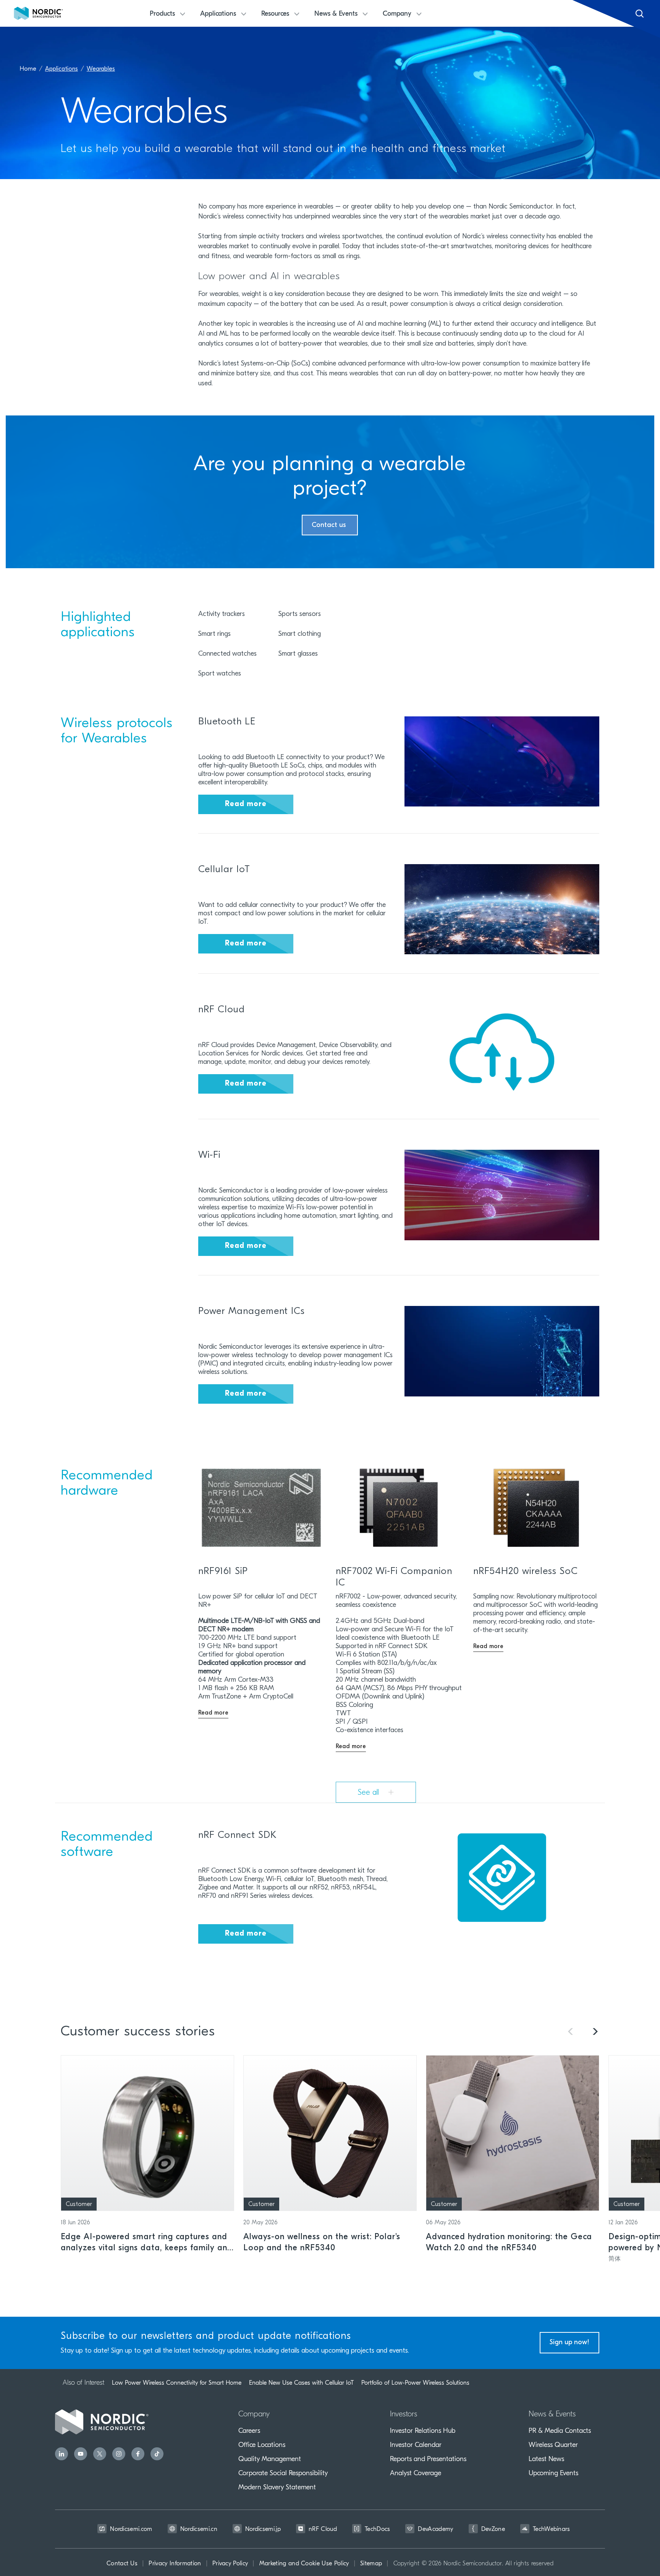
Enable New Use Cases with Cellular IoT (301, 2383)
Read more (246, 804)
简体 (615, 2259)
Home (28, 69)
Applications (61, 69)
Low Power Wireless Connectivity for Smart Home (177, 2383)
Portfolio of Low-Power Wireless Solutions (415, 2383)
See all (370, 1793)
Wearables (101, 69)
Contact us (330, 525)
